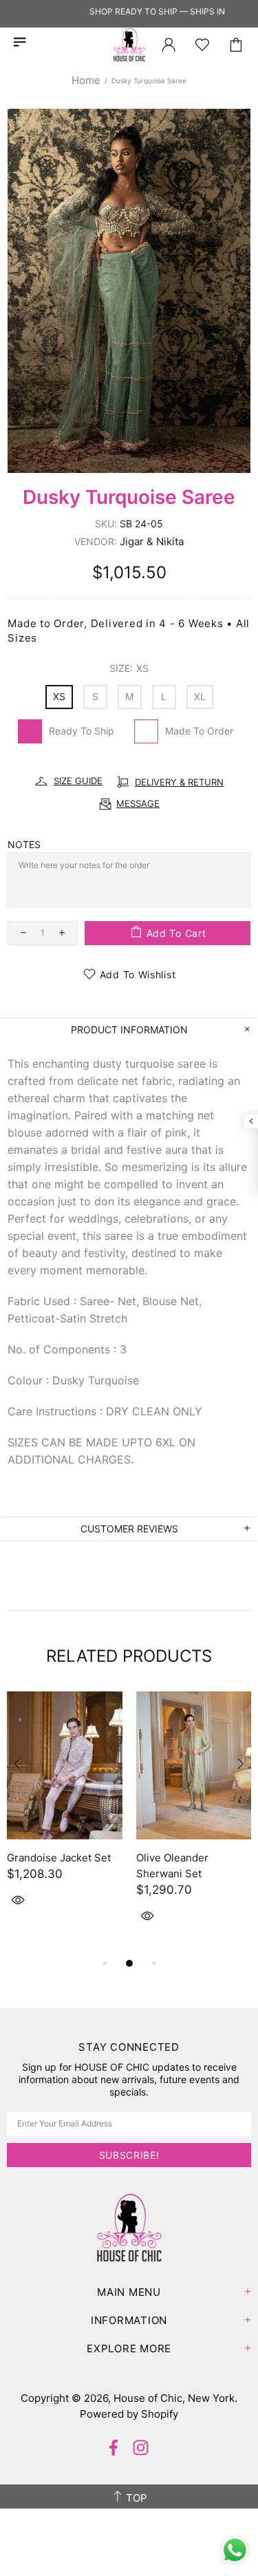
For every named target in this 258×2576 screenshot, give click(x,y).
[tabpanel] (65, 1815)
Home (86, 80)
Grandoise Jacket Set (59, 1858)
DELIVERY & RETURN (179, 782)
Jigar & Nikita (152, 541)
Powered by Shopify (129, 2414)
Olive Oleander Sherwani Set (172, 1866)
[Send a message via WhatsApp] (235, 2550)
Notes (24, 844)
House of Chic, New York (129, 45)
